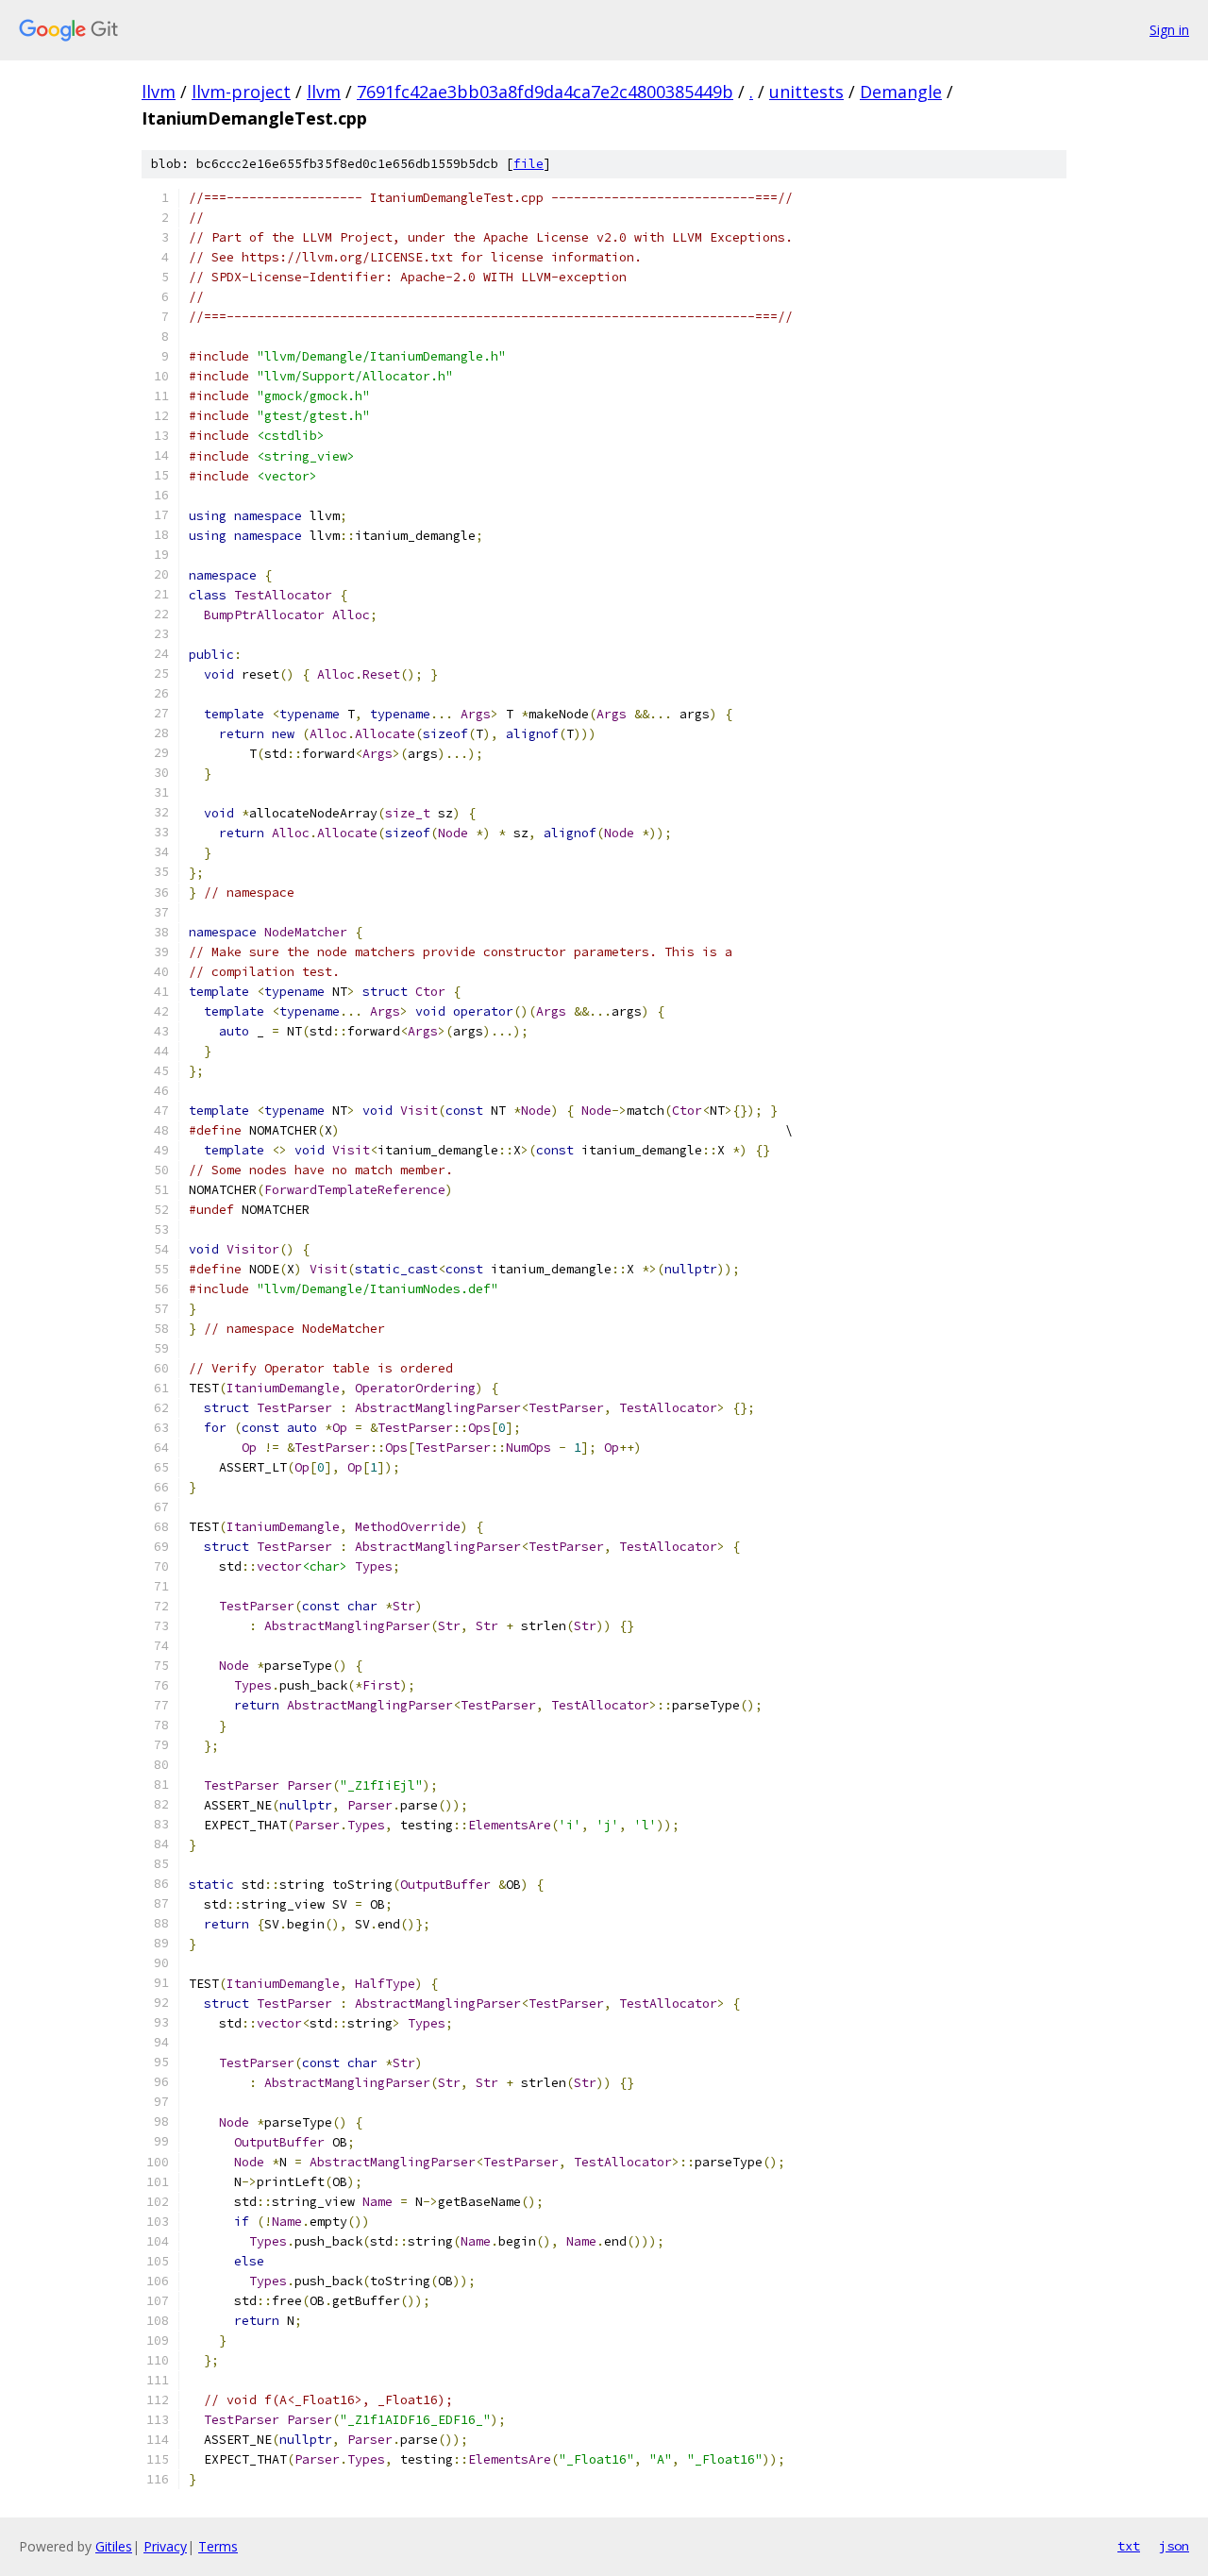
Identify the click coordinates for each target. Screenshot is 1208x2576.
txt (1129, 2546)
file (528, 164)
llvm (159, 92)
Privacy (165, 2546)
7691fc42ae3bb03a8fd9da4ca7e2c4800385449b (545, 92)
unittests (806, 92)
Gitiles (114, 2546)
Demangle (901, 92)
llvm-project (241, 92)
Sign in (1169, 30)
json (1174, 2546)
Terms (218, 2546)
